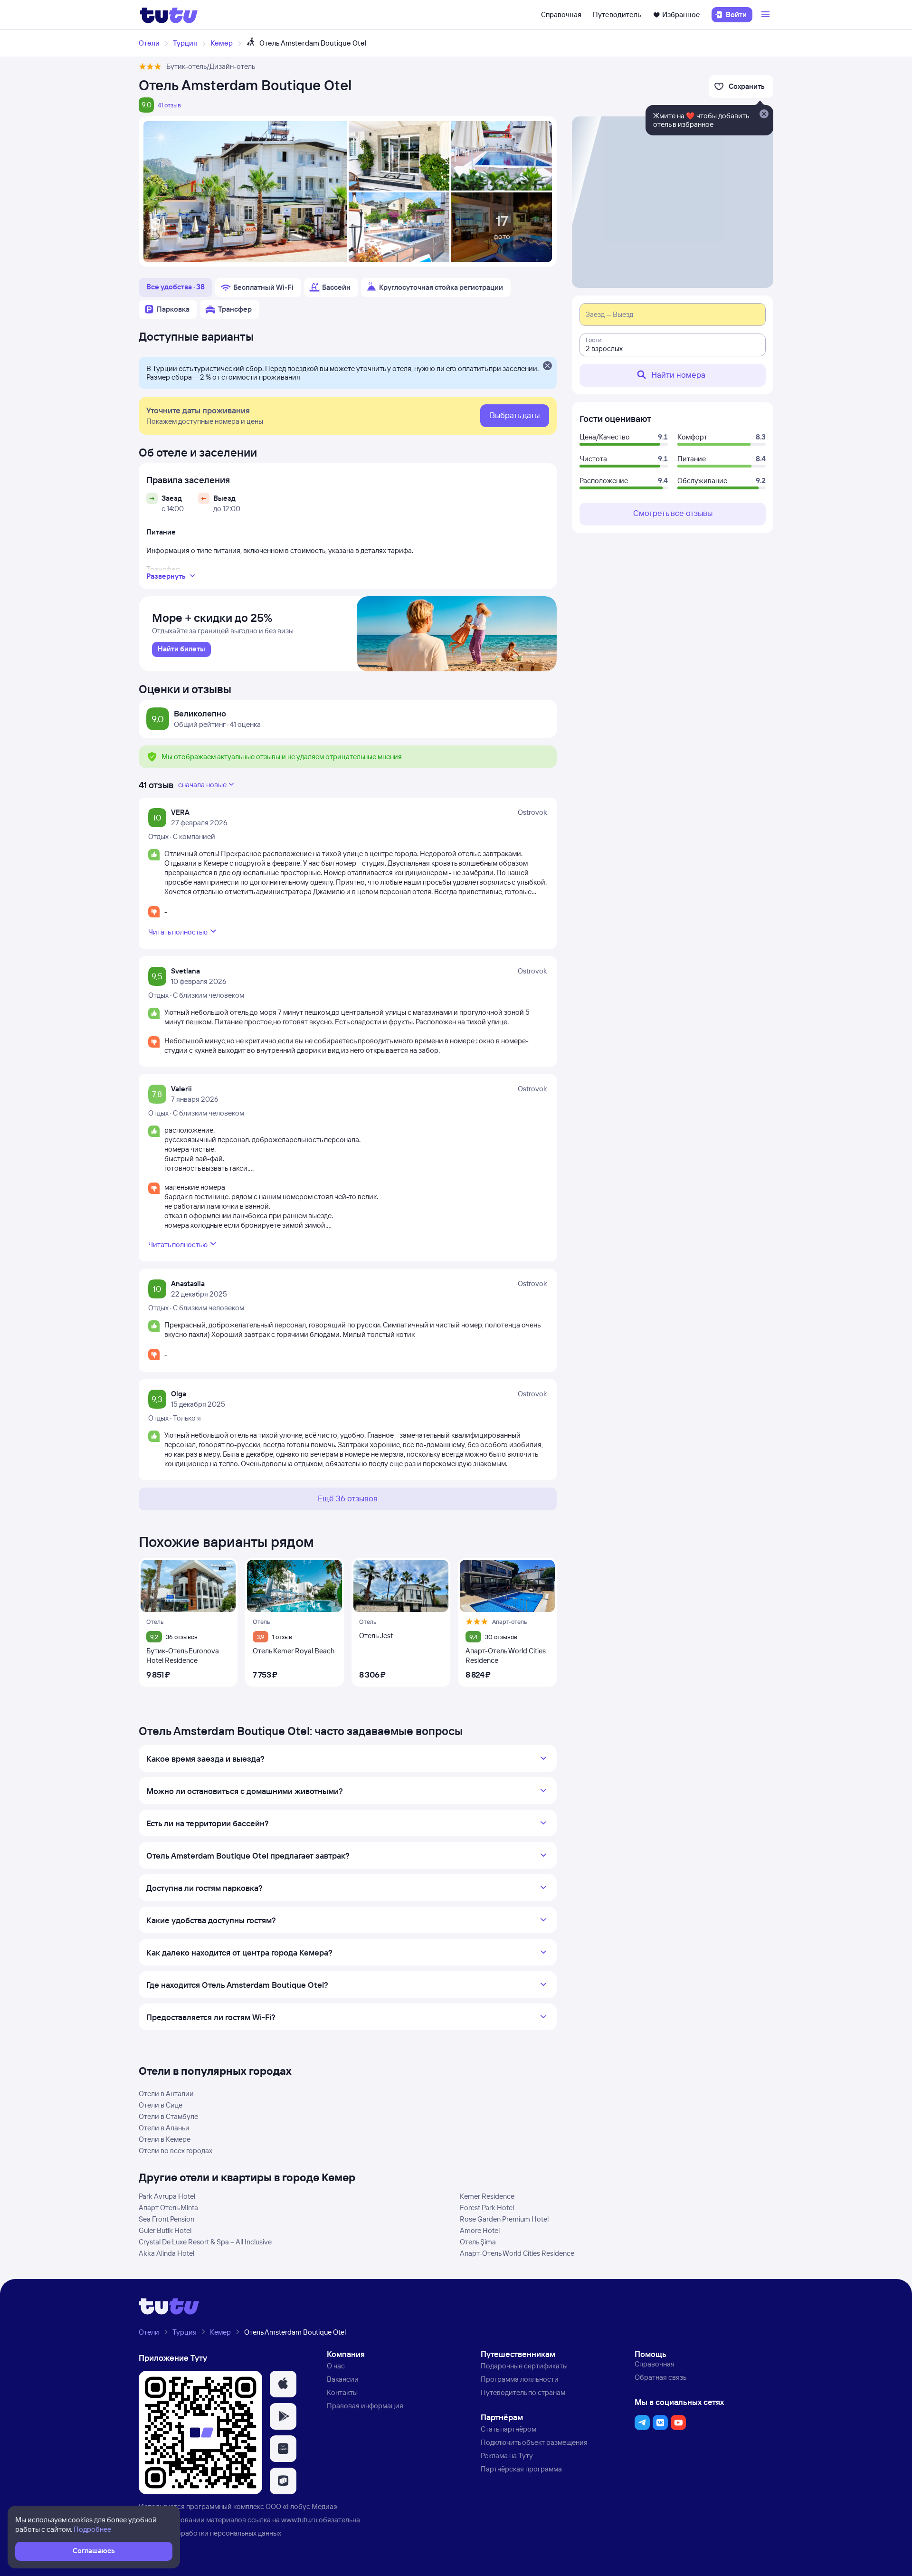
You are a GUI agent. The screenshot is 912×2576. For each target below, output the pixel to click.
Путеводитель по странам (523, 2392)
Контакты (342, 2392)
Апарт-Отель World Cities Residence (517, 2253)
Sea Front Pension (166, 2219)
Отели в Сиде (161, 2105)
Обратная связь (660, 2377)
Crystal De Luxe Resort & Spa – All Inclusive (205, 2242)
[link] (181, 649)
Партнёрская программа (521, 2469)
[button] (283, 2384)
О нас (336, 2366)
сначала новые (202, 785)
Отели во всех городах (176, 2151)
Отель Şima (478, 2242)
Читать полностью (178, 932)
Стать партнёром (508, 2429)
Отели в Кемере (165, 2139)
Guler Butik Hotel (165, 2230)
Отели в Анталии (166, 2094)
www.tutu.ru (299, 2520)
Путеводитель (617, 14)
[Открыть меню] (767, 15)
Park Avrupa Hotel (167, 2196)
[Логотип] (169, 15)
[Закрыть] (547, 366)
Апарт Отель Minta (168, 2208)
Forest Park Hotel (487, 2208)
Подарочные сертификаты (524, 2366)
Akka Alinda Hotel (166, 2253)
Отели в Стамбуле (168, 2116)
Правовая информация (365, 2406)
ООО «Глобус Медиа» (302, 2506)
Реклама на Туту (507, 2456)
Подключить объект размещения (534, 2442)
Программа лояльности (520, 2379)
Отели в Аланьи (164, 2128)
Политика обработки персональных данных (210, 2533)
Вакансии (343, 2379)
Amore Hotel (480, 2230)
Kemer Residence (487, 2196)
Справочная (561, 14)
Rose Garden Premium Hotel (504, 2219)
